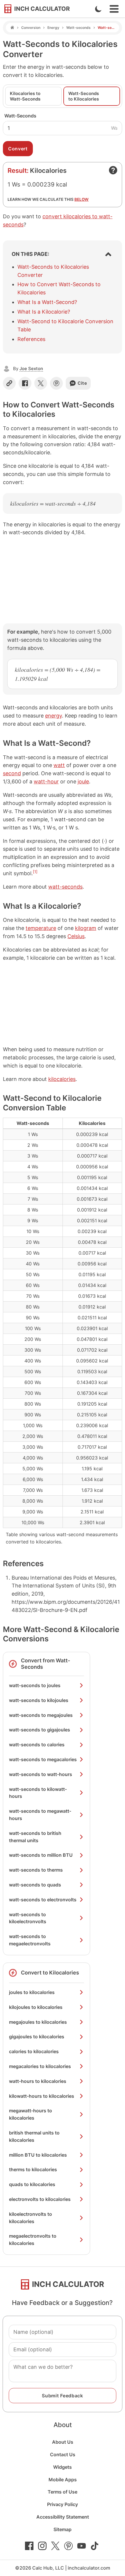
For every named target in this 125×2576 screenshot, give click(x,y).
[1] (35, 872)
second (12, 773)
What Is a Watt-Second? (47, 302)
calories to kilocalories (34, 2051)
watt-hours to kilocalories (38, 2081)
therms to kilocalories (33, 2169)
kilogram (86, 928)
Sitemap (63, 2529)
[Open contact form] (113, 170)
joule (83, 781)
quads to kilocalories (32, 2184)
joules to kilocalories (32, 1992)
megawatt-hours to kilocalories (31, 2114)
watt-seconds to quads (35, 1885)
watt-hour (46, 781)
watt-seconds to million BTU (41, 1855)
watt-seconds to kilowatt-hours (38, 1793)
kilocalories (62, 1079)
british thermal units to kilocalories (34, 2136)
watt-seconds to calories (37, 1745)
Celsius (76, 936)
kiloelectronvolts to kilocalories (31, 2218)
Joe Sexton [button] (31, 369)
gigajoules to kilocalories (37, 2037)
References (31, 339)
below (82, 199)
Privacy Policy (63, 2504)
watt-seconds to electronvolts (43, 1900)
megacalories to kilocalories (40, 2066)
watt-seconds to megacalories (43, 1759)
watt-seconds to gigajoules (40, 1730)
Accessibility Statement (63, 2517)
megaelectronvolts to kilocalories (33, 2240)
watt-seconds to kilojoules (39, 1700)
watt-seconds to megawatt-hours (40, 1815)
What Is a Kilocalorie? (44, 312)
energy (53, 716)
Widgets (63, 2467)
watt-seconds (65, 887)
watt (59, 765)
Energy (53, 28)
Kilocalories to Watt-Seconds (25, 96)
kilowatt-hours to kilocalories (42, 2096)
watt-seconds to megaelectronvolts (30, 1940)
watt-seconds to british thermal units (35, 1837)
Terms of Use (63, 2492)
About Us (63, 2442)
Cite (82, 383)
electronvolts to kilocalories (40, 2199)
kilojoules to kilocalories (36, 2007)
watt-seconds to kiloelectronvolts (28, 1918)
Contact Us (63, 2454)
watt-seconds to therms (36, 1870)
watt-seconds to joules (35, 1685)
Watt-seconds (78, 28)
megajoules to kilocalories (38, 2022)
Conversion (31, 28)
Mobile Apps (63, 2480)
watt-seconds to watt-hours (41, 1774)
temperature (41, 928)
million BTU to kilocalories (38, 2155)
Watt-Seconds (20, 116)
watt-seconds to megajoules (41, 1715)
